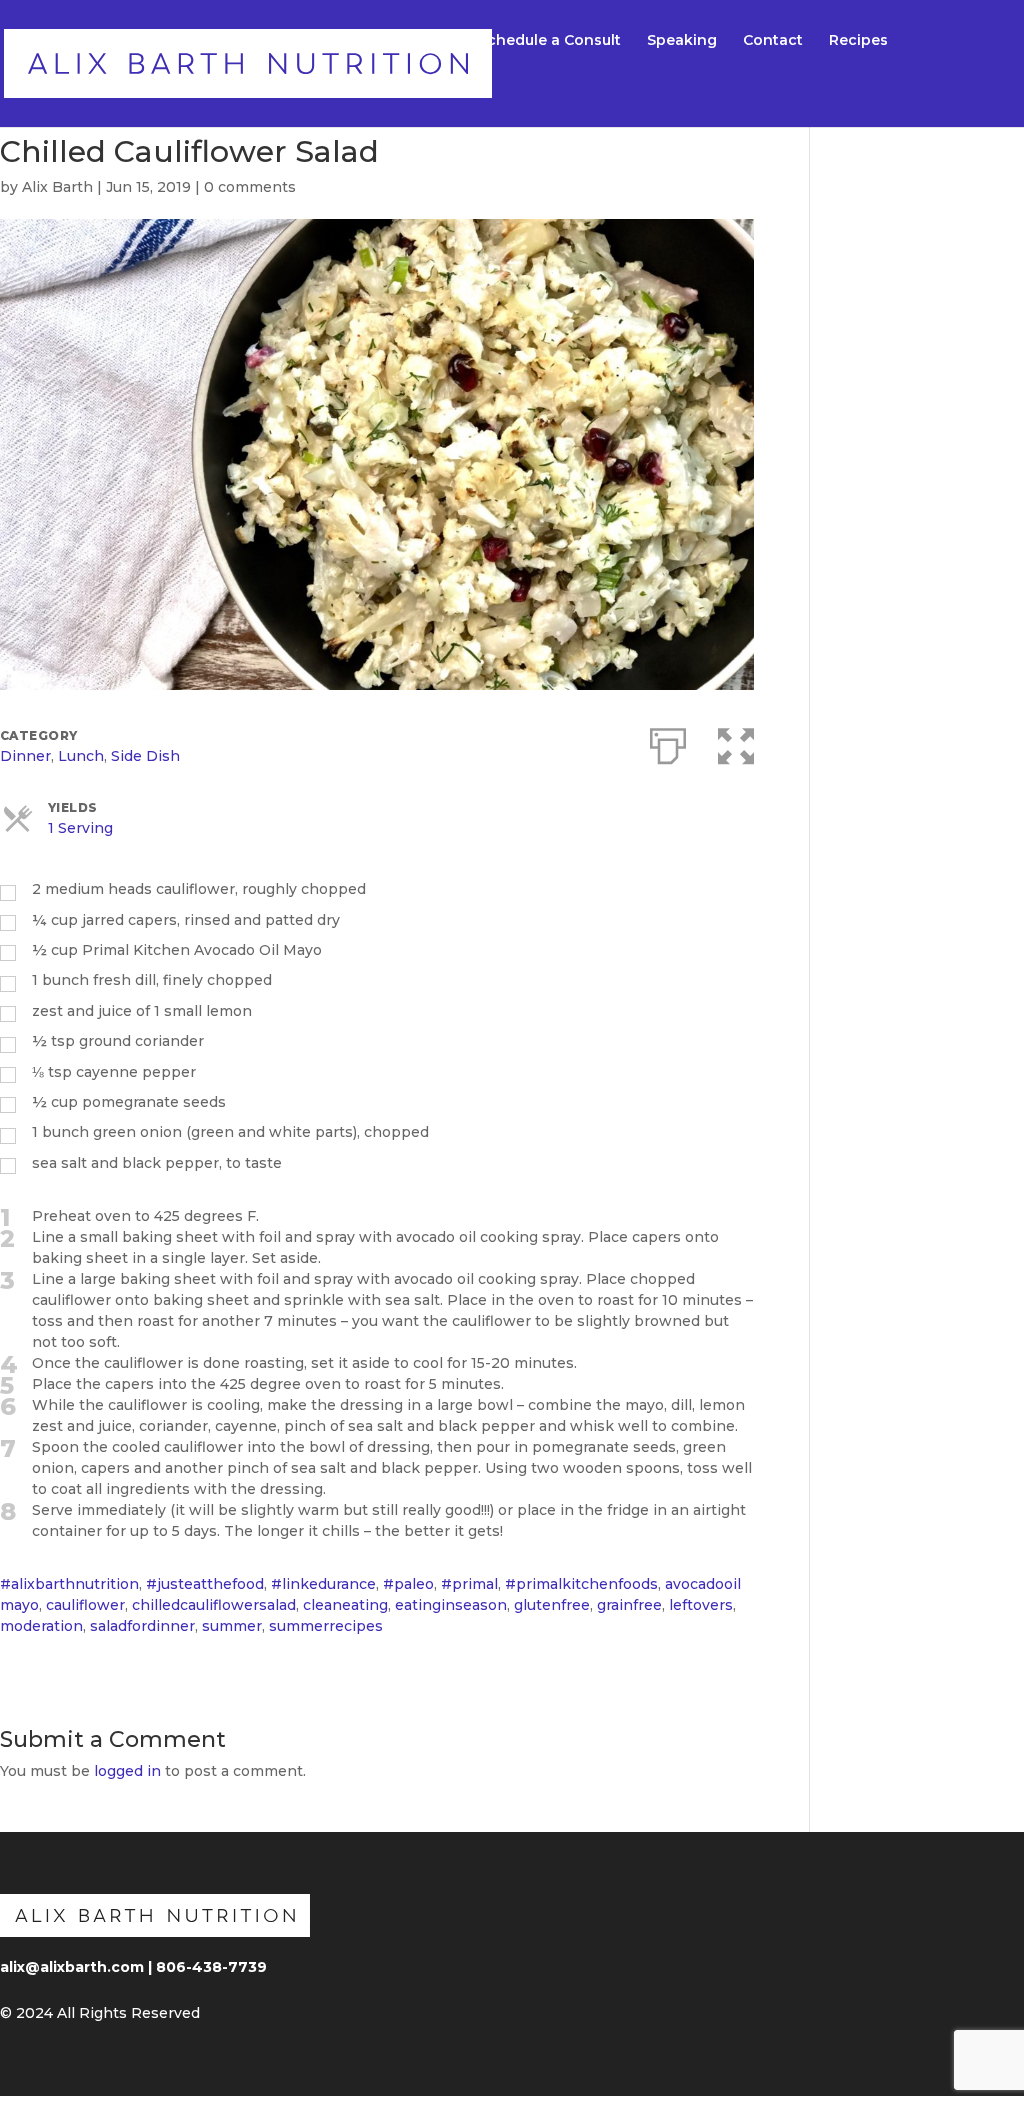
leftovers (701, 1605)
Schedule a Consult (549, 41)
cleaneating (345, 1605)
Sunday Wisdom (397, 88)
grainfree (629, 1605)
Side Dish (145, 756)
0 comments (250, 187)
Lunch (81, 756)
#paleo (408, 1584)
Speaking (682, 41)
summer (232, 1626)
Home (359, 41)
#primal (469, 1584)
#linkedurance (323, 1584)
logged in (127, 1771)
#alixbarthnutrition (69, 1584)
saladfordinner (142, 1626)
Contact (773, 41)
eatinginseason (451, 1605)
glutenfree (552, 1605)
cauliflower (85, 1605)
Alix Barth (57, 187)
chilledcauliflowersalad (214, 1605)
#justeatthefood (205, 1584)
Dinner (25, 756)
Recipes (858, 41)
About (429, 41)
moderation (41, 1626)
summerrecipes (326, 1626)
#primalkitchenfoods (581, 1584)
